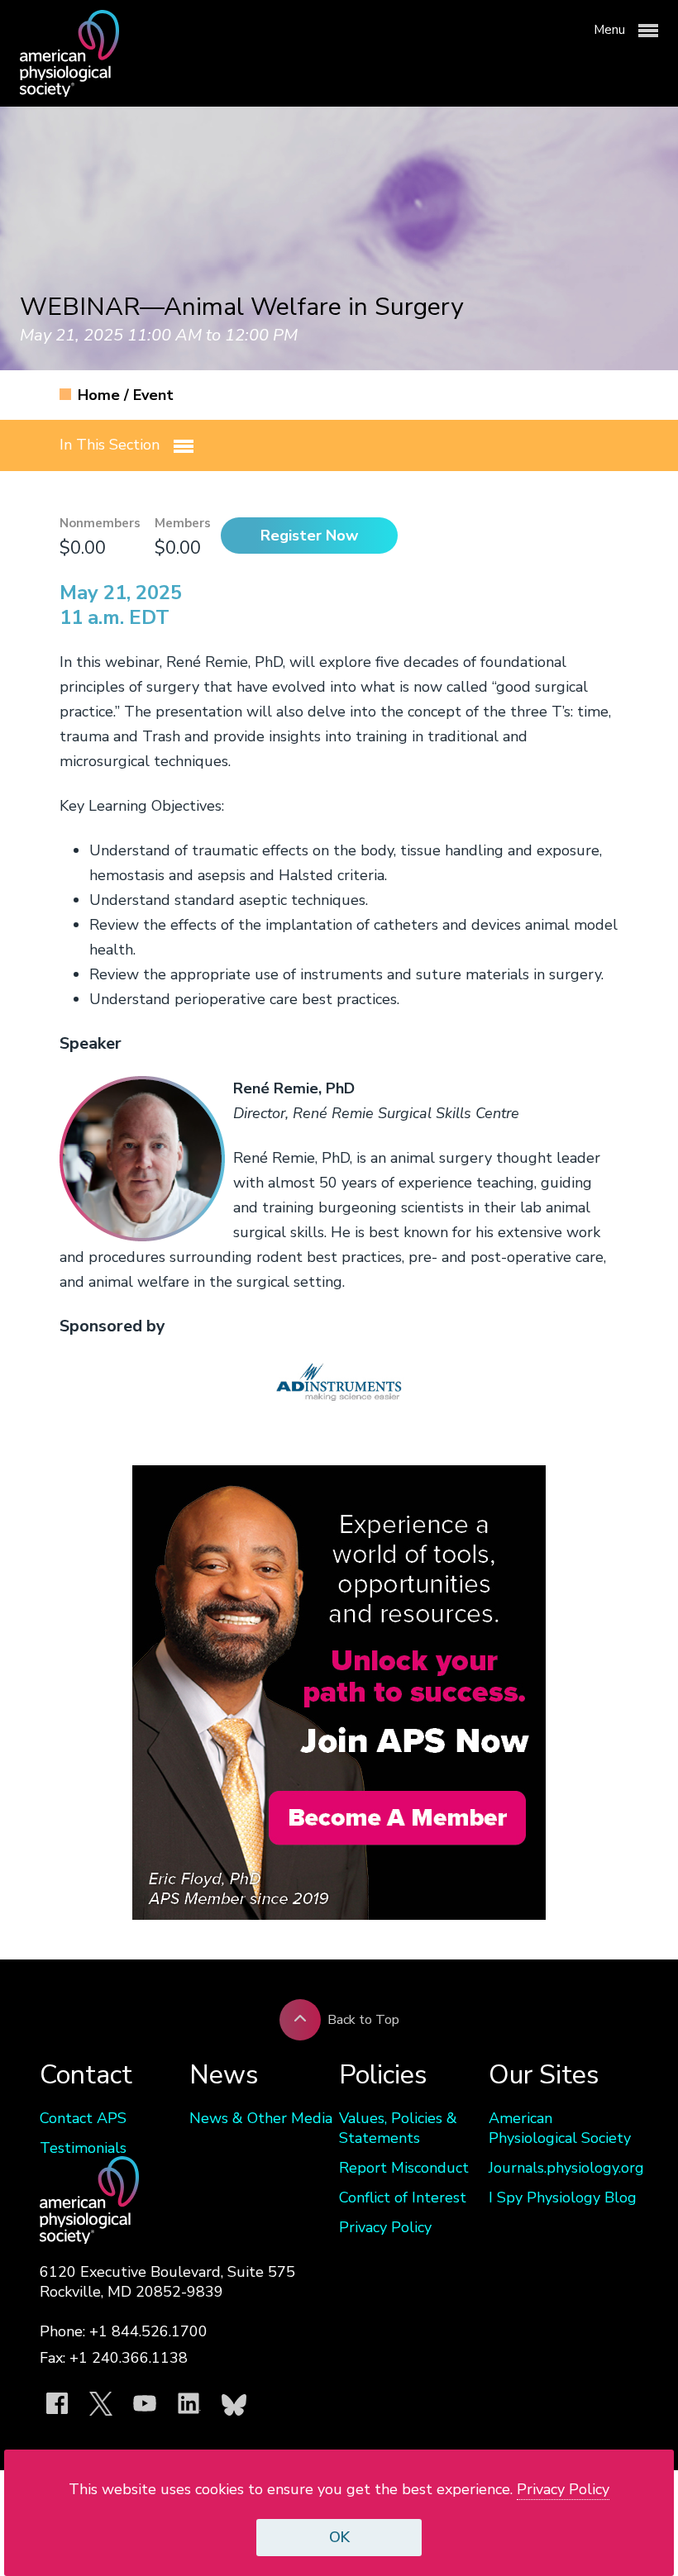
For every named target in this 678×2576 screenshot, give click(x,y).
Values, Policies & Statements (398, 2128)
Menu (611, 30)
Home (101, 395)
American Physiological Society (560, 2128)
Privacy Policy (385, 2227)
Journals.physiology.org (563, 2168)
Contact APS (83, 2118)
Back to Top (363, 2020)
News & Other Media (261, 2118)
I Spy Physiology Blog (563, 2197)
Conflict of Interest (403, 2197)
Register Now (309, 536)
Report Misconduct (404, 2168)
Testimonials (83, 2148)
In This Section (112, 445)
